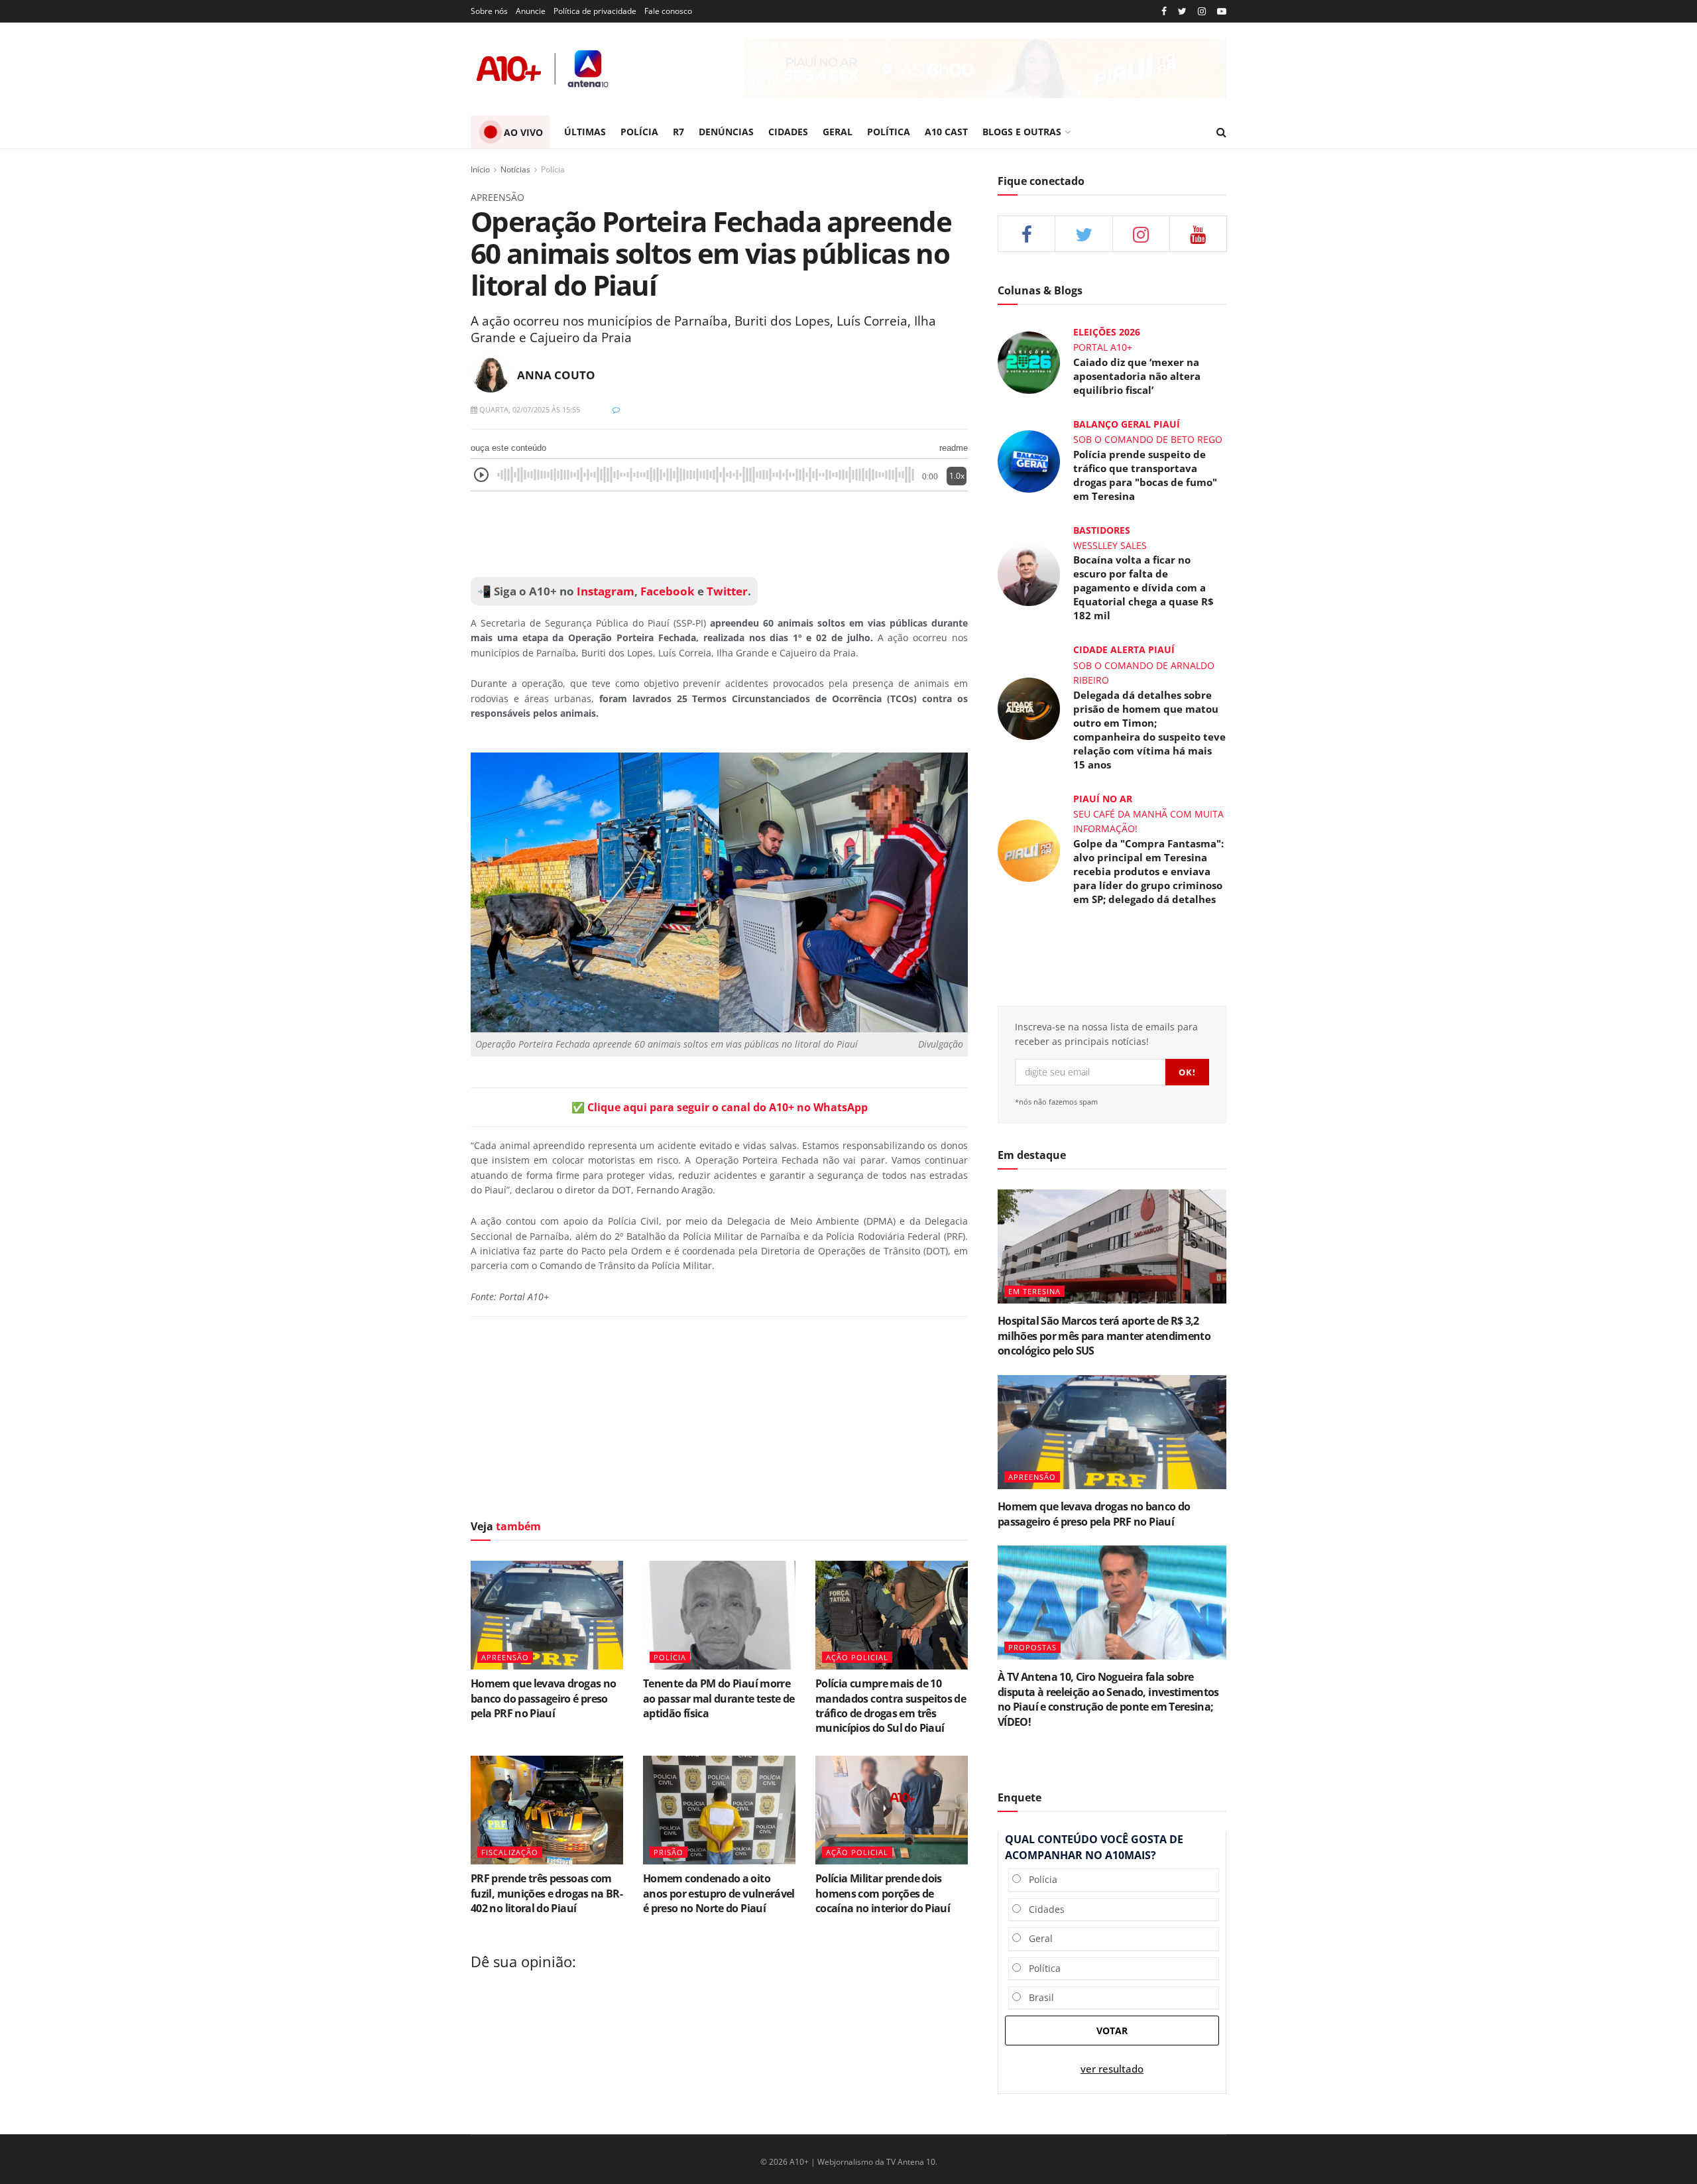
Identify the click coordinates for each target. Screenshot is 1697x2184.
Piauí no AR (1103, 799)
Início (480, 169)
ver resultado (1112, 2069)
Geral (1037, 1938)
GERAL (838, 132)
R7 (678, 132)
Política (1041, 1968)
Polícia (553, 169)
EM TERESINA (1034, 1291)
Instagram (604, 591)
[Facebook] (1164, 12)
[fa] (1198, 234)
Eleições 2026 (1107, 332)
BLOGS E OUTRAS (1022, 132)
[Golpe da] (1029, 849)
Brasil (1037, 1997)
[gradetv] (985, 68)
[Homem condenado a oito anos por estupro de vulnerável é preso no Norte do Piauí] (719, 1810)
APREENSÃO (505, 1657)
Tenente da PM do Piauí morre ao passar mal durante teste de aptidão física (719, 1698)
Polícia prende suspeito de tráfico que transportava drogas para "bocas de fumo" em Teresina (1145, 475)
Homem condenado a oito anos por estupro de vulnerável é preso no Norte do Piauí (719, 1893)
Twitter (727, 591)
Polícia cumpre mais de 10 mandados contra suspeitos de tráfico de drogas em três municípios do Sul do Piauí (891, 1706)
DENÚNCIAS (726, 132)
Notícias (515, 169)
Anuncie (531, 11)
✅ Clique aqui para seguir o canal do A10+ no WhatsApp (720, 1107)
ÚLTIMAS (585, 132)
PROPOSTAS (1032, 1647)
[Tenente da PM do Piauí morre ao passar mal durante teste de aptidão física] (719, 1615)
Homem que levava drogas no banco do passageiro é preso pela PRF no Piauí (543, 1698)
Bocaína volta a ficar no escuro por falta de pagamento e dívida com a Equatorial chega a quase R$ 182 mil (1143, 587)
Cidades (1043, 1909)
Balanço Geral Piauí (1127, 424)
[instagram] (1202, 12)
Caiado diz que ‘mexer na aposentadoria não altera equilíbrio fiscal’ (1137, 376)
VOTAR (1112, 2031)
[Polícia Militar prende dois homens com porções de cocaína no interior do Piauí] (892, 1810)
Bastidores (1102, 530)
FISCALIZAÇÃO (510, 1852)
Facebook (668, 591)
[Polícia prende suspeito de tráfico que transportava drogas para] (1029, 460)
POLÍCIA (639, 132)
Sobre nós (489, 11)
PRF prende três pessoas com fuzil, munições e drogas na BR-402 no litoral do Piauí (547, 1893)
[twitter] (1182, 12)
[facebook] (1026, 234)
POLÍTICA (889, 132)
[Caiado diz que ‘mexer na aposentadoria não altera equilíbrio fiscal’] (1029, 362)
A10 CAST (946, 132)
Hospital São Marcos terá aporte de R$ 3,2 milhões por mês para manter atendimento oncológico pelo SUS (1104, 1336)
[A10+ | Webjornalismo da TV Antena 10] (544, 69)
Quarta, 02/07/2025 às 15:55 (529, 409)
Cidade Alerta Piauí (1124, 649)
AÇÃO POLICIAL (857, 1657)
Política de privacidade (595, 11)
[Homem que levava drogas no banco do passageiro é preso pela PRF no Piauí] (547, 1615)
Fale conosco (668, 11)
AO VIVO (523, 132)
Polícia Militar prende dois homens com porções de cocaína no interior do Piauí (883, 1893)
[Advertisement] (719, 534)
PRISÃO (669, 1852)
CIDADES (788, 132)
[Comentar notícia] (616, 409)
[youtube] (1222, 12)
